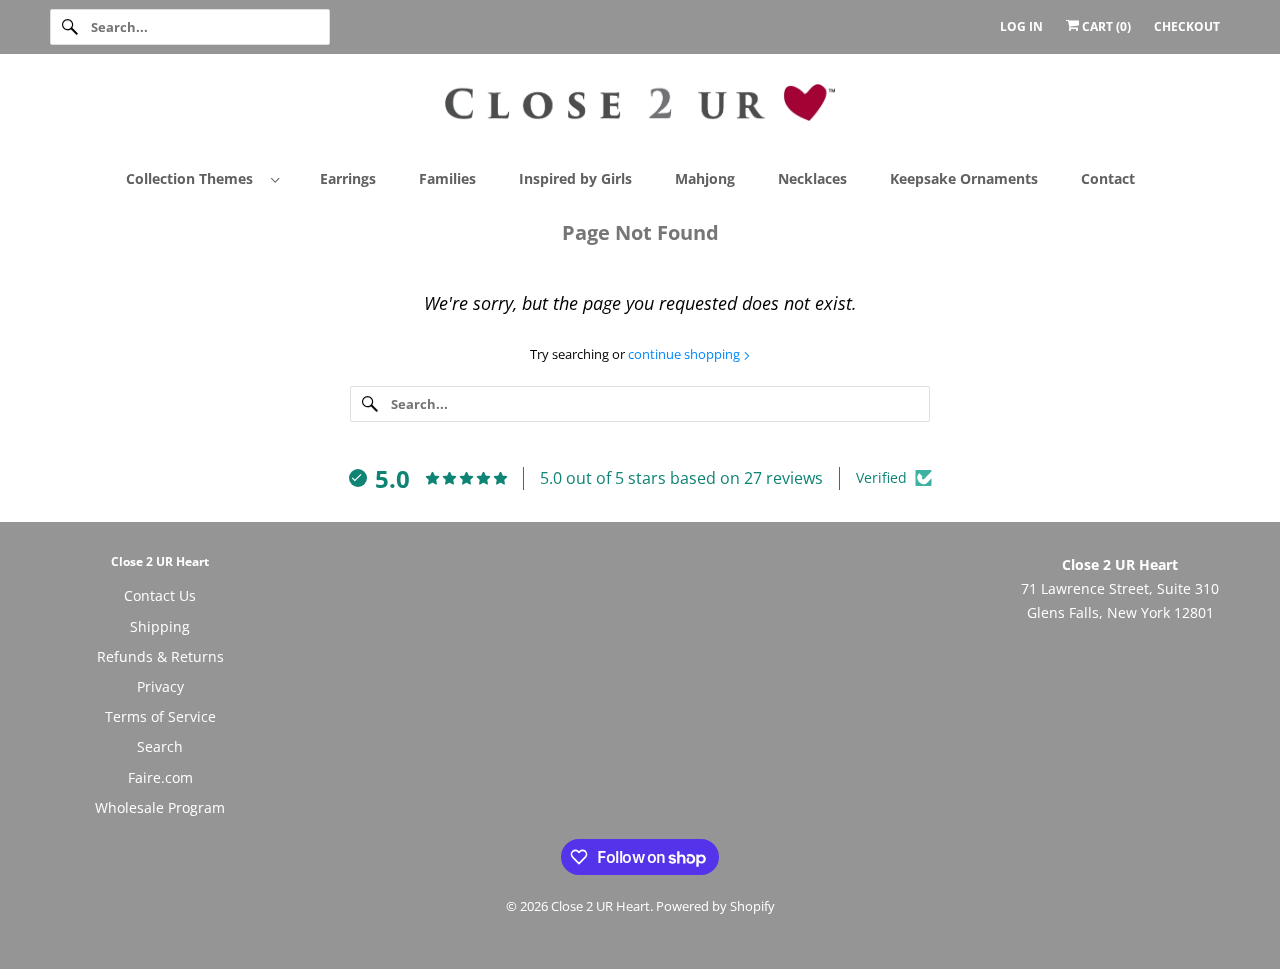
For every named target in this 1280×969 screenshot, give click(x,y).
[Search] (70, 27)
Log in (1021, 26)
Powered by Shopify (715, 906)
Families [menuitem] (447, 178)
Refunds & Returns (160, 656)
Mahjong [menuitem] (705, 178)
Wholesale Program (160, 807)
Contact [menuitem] (1108, 178)
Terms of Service (160, 716)
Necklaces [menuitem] (812, 178)
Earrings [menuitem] (348, 178)
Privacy (160, 686)
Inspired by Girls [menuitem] (575, 178)
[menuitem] (211, 177)
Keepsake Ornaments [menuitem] (964, 178)
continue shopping (685, 354)
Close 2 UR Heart (600, 906)
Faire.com (160, 777)
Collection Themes (193, 178)
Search (160, 746)
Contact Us (160, 595)
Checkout (1187, 26)
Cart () (1105, 26)
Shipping (160, 626)
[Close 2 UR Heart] (640, 110)
